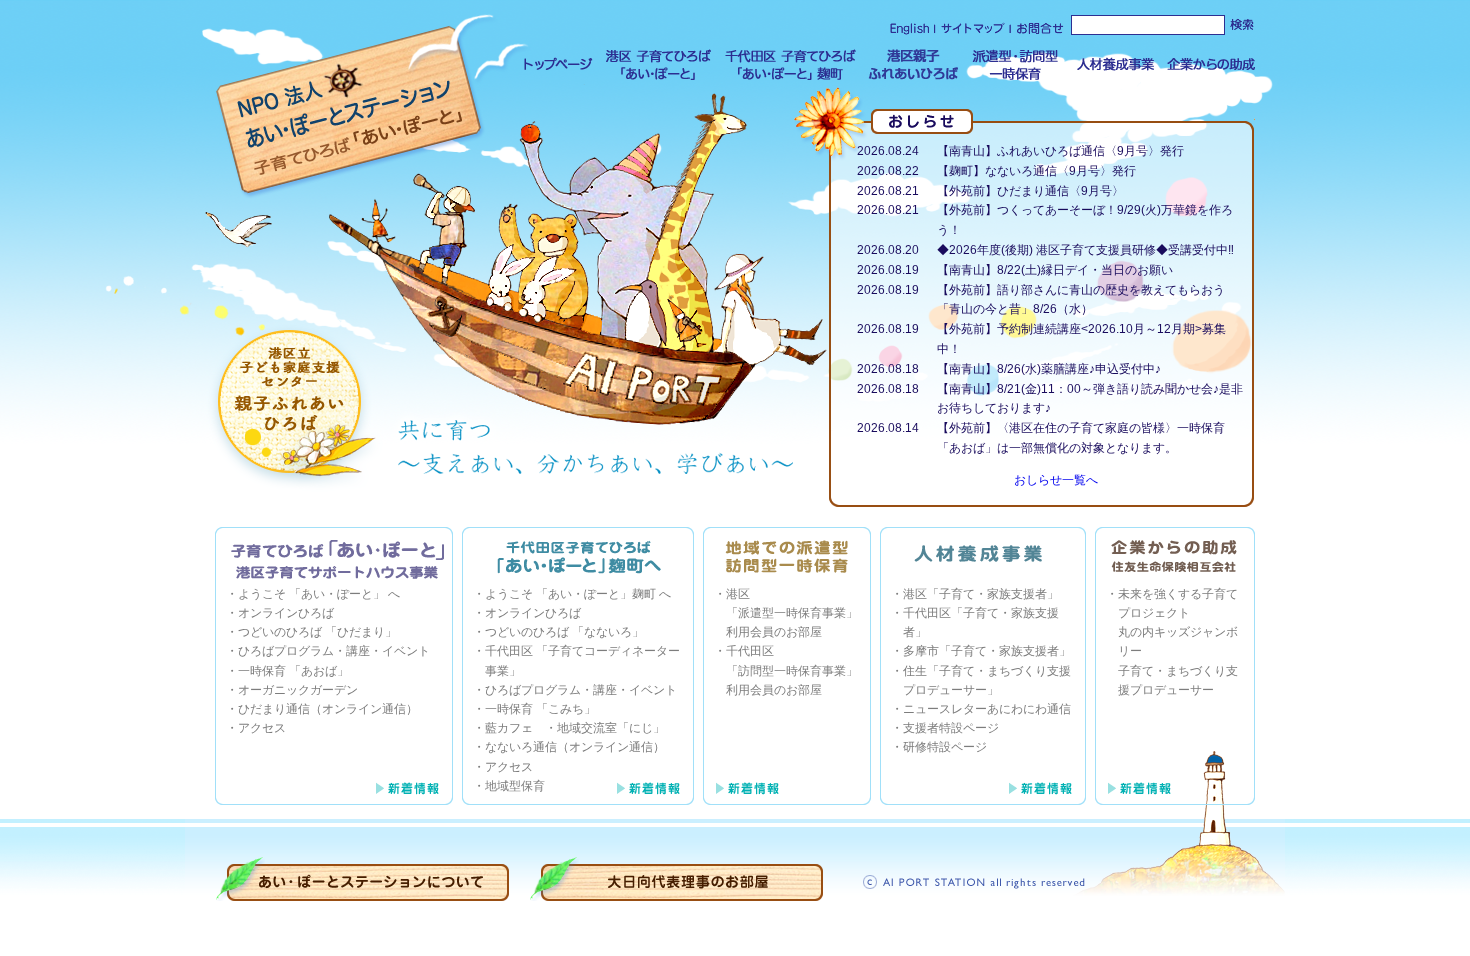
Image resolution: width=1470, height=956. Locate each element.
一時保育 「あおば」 (293, 671)
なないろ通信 (521, 747)
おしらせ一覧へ (1056, 480)
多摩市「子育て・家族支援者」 (987, 651)
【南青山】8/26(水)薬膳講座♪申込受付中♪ (1049, 369)
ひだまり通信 (274, 709)
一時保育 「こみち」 (540, 709)
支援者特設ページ (951, 728)
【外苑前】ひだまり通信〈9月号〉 (1030, 191)
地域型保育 (515, 786)
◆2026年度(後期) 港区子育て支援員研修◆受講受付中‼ (1085, 250)
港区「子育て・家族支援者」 (981, 594)
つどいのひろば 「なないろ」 (564, 632)
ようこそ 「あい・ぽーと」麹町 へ (578, 594)
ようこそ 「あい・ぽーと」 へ (319, 594)
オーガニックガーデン (298, 690)
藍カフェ (509, 728)
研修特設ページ (945, 747)
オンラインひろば (286, 613)
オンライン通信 (364, 709)
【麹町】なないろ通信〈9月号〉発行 (1036, 171)
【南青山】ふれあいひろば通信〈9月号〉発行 (1060, 151)
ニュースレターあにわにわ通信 (987, 709)
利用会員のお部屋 (774, 632)
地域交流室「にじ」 (611, 728)
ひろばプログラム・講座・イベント (334, 651)
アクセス (262, 728)
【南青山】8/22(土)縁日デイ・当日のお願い (1055, 270)
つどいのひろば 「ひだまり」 (317, 632)
